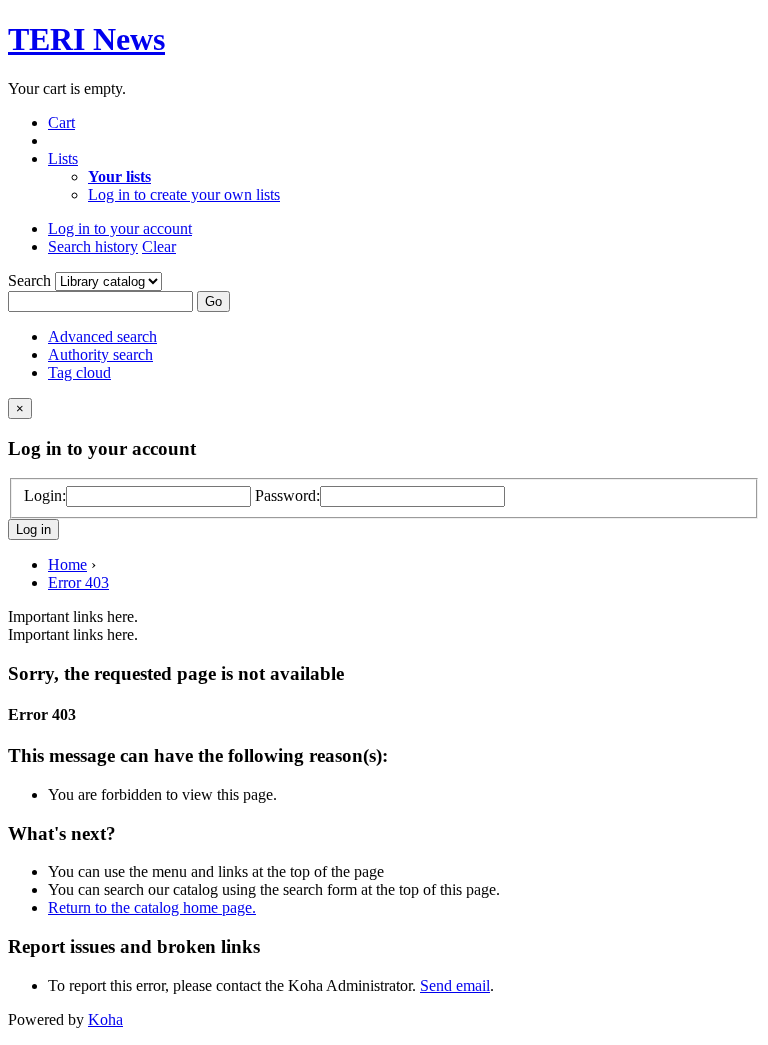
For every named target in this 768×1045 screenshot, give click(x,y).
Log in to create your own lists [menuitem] (184, 194)
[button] (61, 122)
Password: (287, 495)
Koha (105, 1019)
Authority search (100, 354)
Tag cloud (79, 372)
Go (213, 301)
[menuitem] (119, 176)
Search (31, 280)
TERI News (86, 39)
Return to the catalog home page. (152, 907)
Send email (455, 985)
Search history (93, 246)
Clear (159, 246)
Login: (45, 495)
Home (67, 564)
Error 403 (78, 582)
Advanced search (102, 336)
